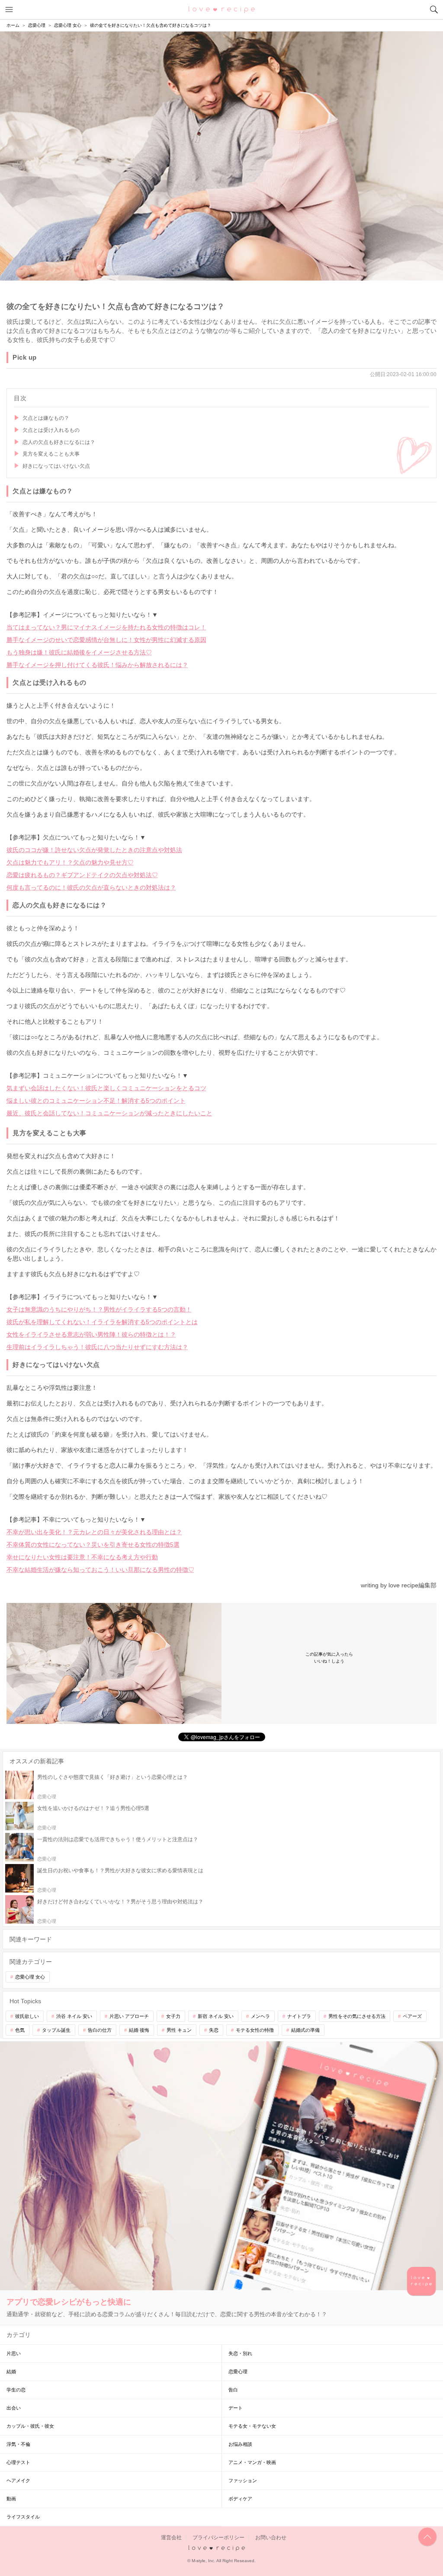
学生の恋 (16, 2390)
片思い (14, 2353)
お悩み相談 (240, 2444)
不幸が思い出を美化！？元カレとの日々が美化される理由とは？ (94, 1532)
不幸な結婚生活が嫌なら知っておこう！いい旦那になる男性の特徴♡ (100, 1570)
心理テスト (18, 2462)
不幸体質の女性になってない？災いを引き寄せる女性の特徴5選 (93, 1545)
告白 (233, 2390)
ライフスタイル (23, 2517)
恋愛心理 (238, 2372)
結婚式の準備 (305, 2030)
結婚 (11, 2372)
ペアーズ (412, 2016)
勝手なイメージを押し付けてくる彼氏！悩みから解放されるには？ (97, 665)
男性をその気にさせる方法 (357, 2016)
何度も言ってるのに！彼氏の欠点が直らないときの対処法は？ (91, 887)
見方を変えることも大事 (51, 454)
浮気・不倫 (18, 2444)
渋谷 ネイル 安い (74, 2016)
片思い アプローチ (129, 2016)
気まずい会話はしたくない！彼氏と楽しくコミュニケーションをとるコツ (106, 1088)
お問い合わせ (271, 2538)
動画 (11, 2499)
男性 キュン (179, 2030)
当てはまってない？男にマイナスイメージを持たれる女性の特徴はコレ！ (106, 627)
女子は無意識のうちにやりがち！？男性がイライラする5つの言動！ (99, 1309)
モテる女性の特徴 (255, 2030)
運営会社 (171, 2538)
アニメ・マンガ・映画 (252, 2462)
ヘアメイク (18, 2480)
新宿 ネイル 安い (216, 2016)
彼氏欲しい (27, 2016)
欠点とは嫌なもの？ (46, 418)
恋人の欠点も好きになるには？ (59, 442)
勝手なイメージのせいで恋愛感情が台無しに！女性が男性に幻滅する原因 (106, 640)
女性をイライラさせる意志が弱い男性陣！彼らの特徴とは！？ (91, 1334)
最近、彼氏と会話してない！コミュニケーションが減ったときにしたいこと (109, 1113)
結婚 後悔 (139, 2030)
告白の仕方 (100, 2030)
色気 (20, 2030)
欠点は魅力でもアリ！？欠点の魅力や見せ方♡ (70, 862)
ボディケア (240, 2499)
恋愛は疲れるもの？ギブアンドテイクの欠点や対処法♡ (82, 875)
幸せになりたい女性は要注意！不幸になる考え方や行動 (82, 1557)
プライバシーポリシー (218, 2538)
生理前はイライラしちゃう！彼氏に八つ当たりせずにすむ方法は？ (97, 1347)
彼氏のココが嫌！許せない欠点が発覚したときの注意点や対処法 (94, 850)
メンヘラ (260, 2016)
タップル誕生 (56, 2030)
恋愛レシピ (222, 9)
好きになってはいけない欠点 (56, 466)
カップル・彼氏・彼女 (30, 2426)
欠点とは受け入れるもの (51, 430)
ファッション (243, 2480)
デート (236, 2408)
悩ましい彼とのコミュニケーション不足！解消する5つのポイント (96, 1101)
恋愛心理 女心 (30, 1977)
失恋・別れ (240, 2353)
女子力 (173, 2016)
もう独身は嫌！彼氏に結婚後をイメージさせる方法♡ (79, 652)
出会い (14, 2408)
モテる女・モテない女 (252, 2426)
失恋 (214, 2030)
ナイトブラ (299, 2016)
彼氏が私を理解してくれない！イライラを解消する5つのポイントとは (102, 1322)
